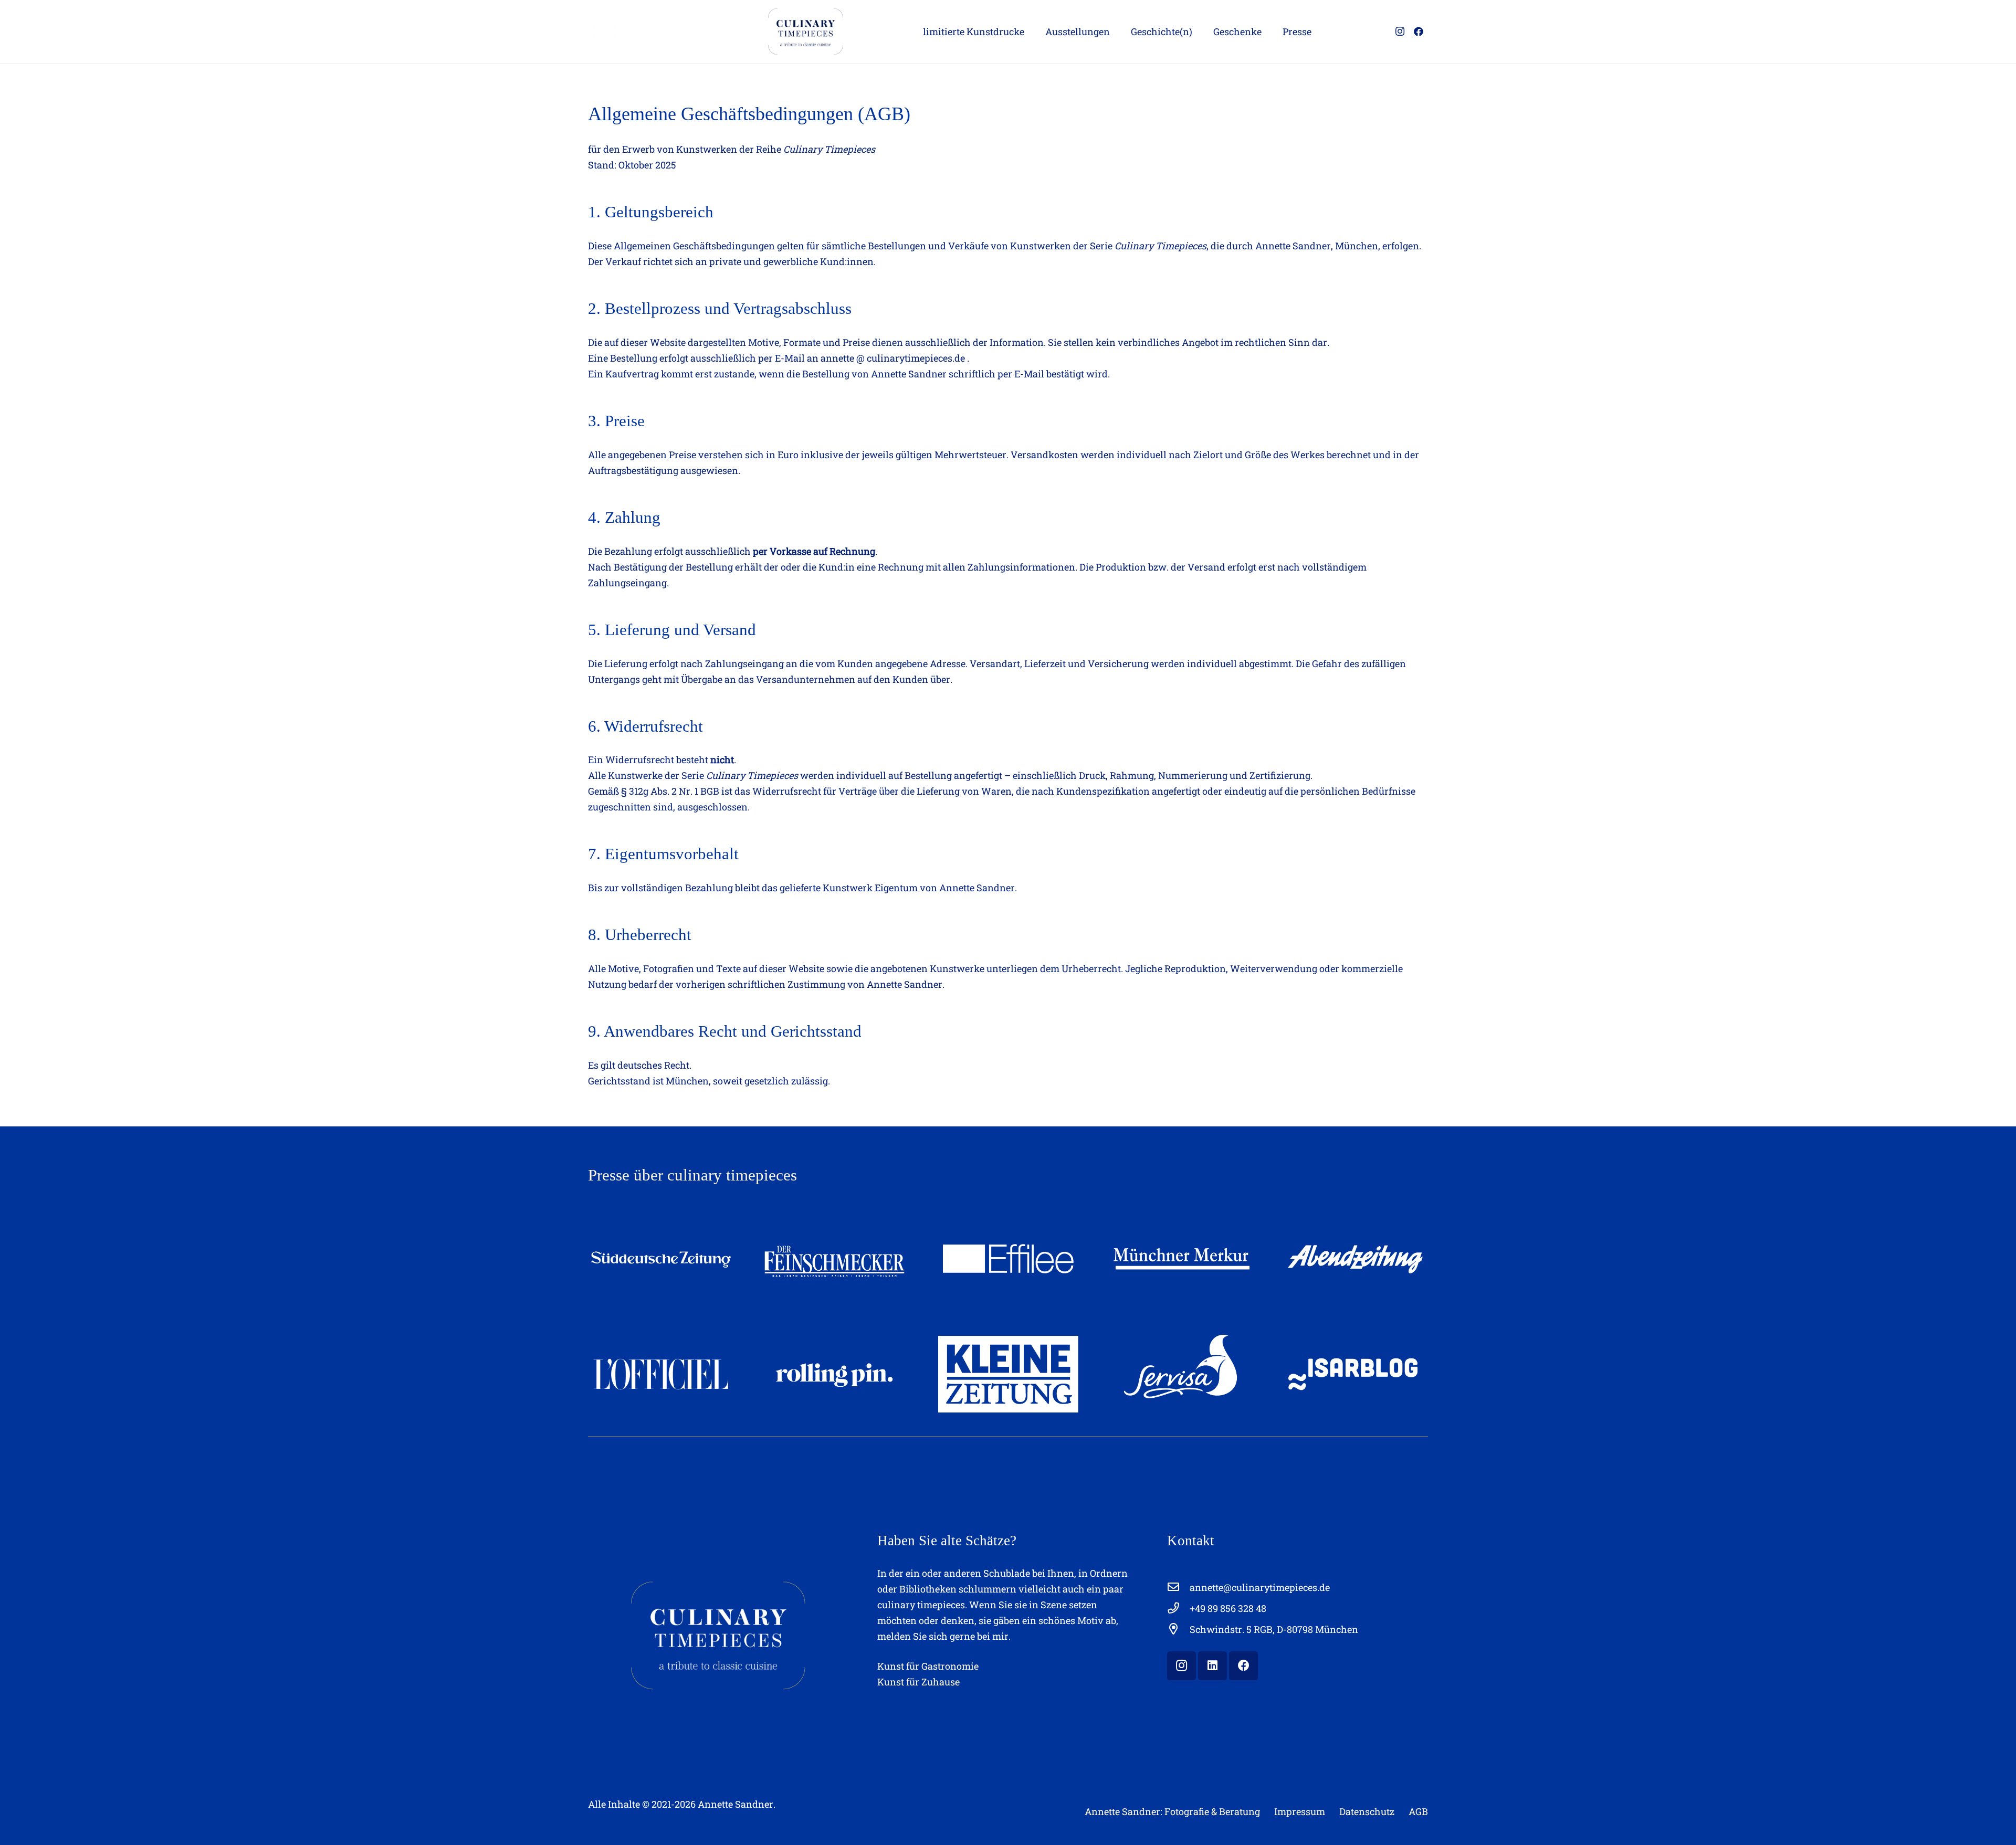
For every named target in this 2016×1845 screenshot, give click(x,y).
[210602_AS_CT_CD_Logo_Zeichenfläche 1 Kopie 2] (804, 31)
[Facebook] (1419, 31)
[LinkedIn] (1212, 1666)
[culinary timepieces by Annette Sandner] (605, 31)
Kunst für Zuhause (918, 1682)
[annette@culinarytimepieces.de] (1178, 1587)
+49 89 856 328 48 (1228, 1608)
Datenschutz (1367, 1811)
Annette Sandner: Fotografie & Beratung (1172, 1811)
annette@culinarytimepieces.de (1260, 1587)
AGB (1418, 1811)
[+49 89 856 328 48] (1178, 1608)
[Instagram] (1400, 31)
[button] (1033, 31)
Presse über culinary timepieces (692, 1175)
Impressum (1300, 1811)
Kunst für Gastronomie (928, 1666)
